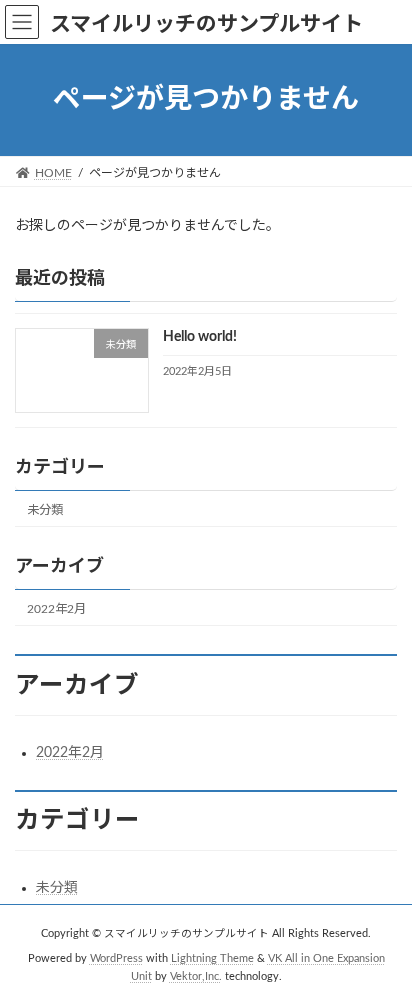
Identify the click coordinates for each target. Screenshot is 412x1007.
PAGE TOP (381, 955)
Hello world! (200, 337)
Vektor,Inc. (196, 977)
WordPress (116, 959)
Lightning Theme (212, 959)
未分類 (45, 509)
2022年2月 (56, 609)
